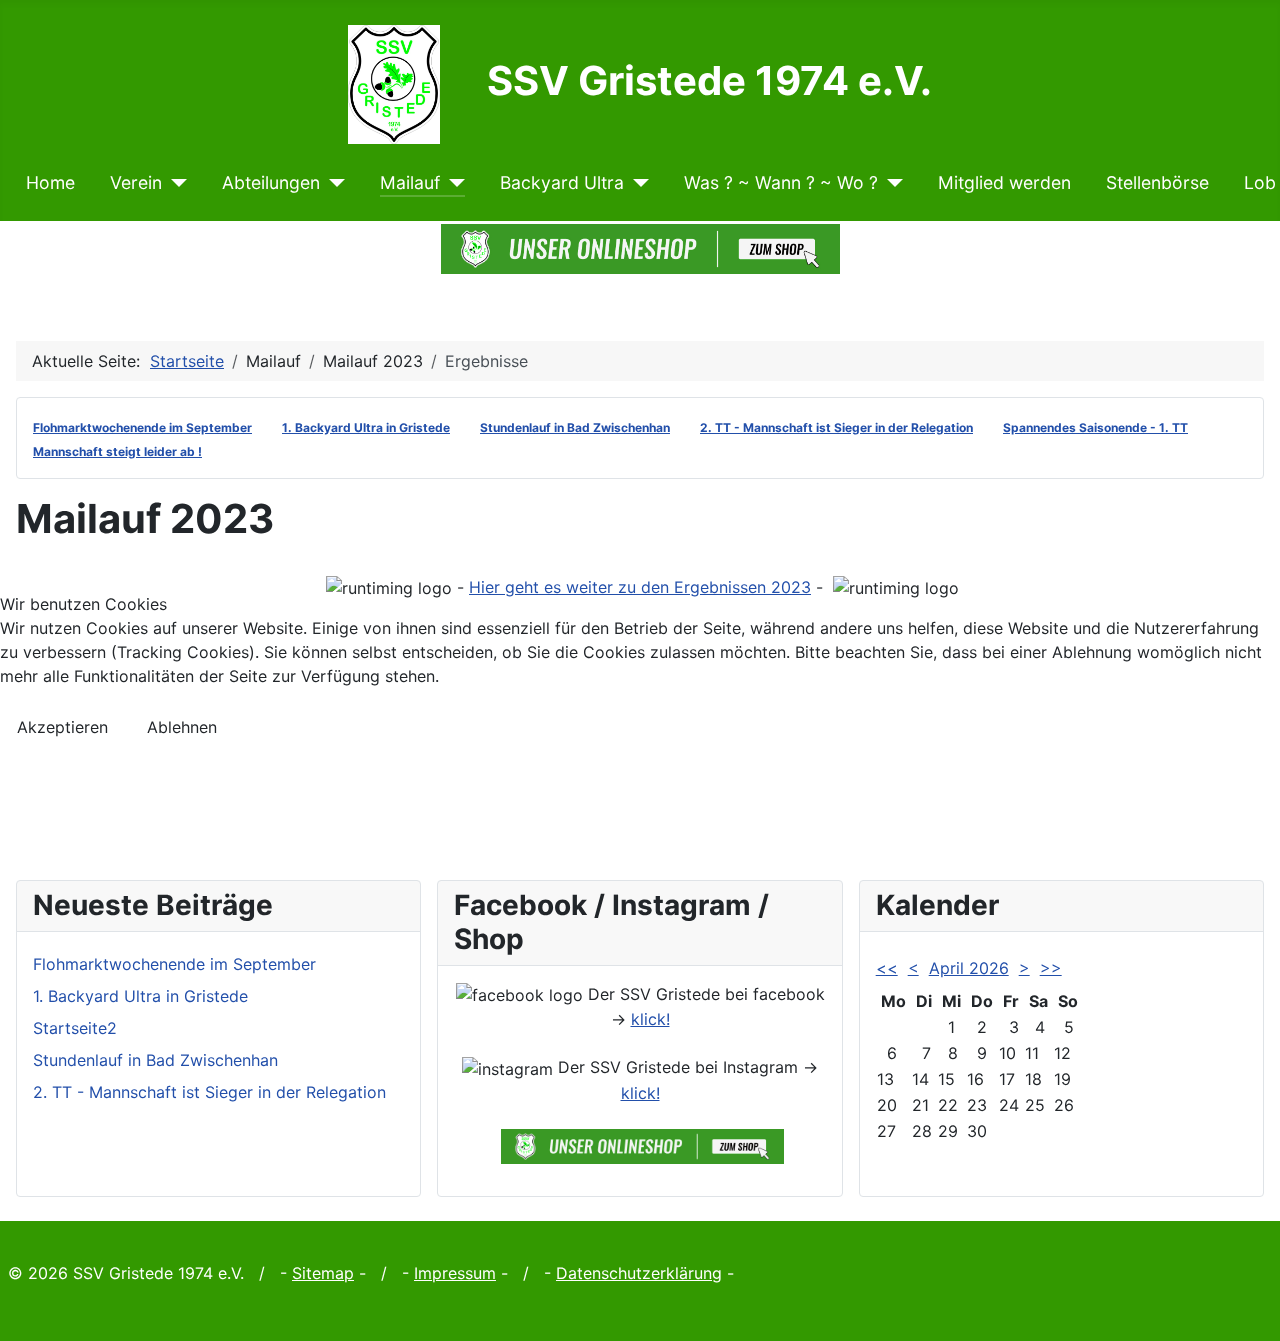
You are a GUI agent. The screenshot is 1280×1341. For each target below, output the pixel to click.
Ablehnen (182, 727)
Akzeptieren (62, 727)
